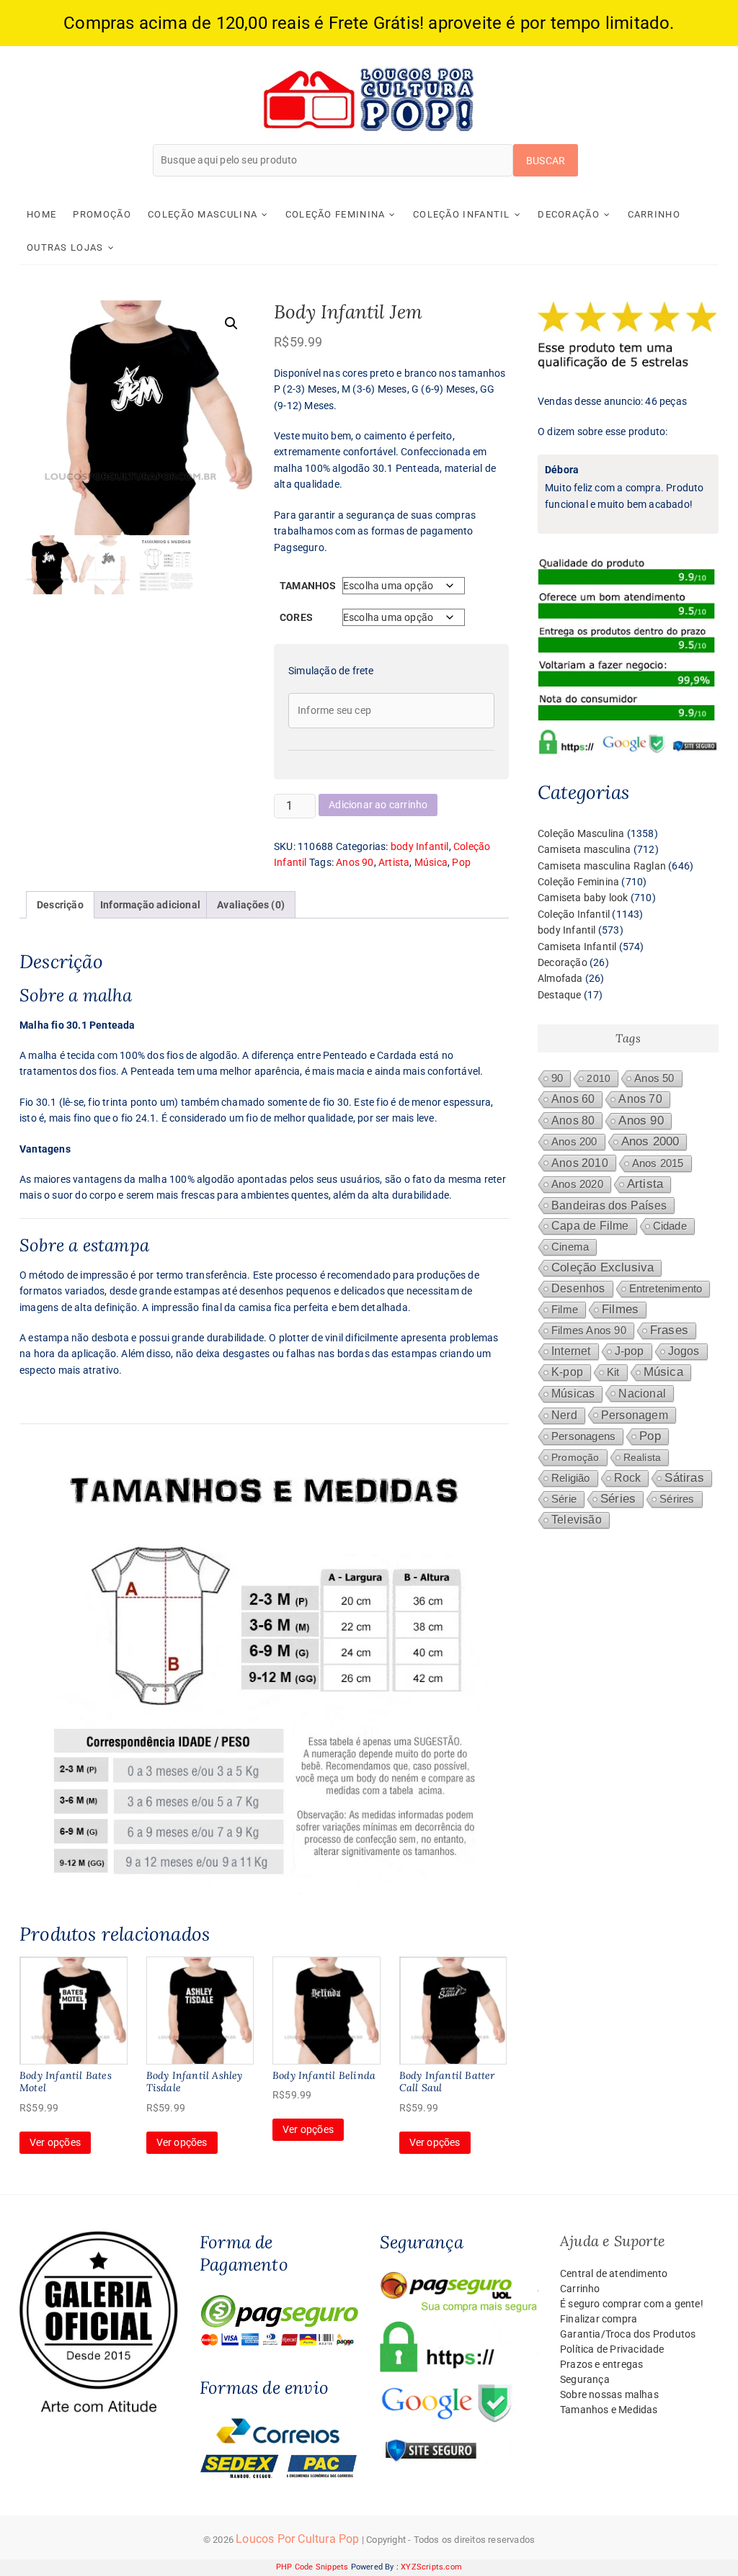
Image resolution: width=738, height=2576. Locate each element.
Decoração (569, 214)
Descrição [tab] (60, 905)
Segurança (585, 2379)
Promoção (102, 214)
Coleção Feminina (335, 214)
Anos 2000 (650, 1141)
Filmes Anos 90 (589, 1331)
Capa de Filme (590, 1226)
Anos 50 (654, 1078)
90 (557, 1078)
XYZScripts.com (431, 2567)
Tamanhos (308, 586)
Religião (571, 1478)
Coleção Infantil (462, 214)
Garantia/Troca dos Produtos (628, 2334)
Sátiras (684, 1478)
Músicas (573, 1394)
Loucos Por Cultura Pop (297, 2539)
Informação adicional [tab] (150, 905)
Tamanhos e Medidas (609, 2410)
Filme (565, 1310)
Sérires (677, 1499)
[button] (231, 323)
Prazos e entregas (601, 2364)
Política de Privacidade (612, 2349)
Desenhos (578, 1288)
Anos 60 (573, 1099)
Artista (394, 862)
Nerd (564, 1415)
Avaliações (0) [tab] (251, 905)
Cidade (670, 1226)
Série (564, 1499)
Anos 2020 (577, 1184)
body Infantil (420, 846)
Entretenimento (666, 1289)
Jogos (684, 1351)
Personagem (635, 1415)
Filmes (620, 1309)
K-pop (567, 1372)
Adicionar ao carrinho (378, 805)
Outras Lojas (65, 247)
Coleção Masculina (203, 214)
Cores (296, 617)
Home (41, 214)
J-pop (630, 1351)
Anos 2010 (580, 1163)
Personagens (583, 1436)
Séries (618, 1499)
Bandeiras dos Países (609, 1205)
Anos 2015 (658, 1163)
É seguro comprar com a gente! (632, 2304)
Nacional (642, 1393)
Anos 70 (640, 1099)
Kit (613, 1372)
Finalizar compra (599, 2319)
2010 (599, 1078)
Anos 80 (573, 1120)
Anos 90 (355, 862)
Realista (643, 1457)
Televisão (577, 1520)
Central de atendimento (614, 2273)
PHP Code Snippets (312, 2567)
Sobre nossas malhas (609, 2394)
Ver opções (55, 2142)
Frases (669, 1330)
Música (431, 862)
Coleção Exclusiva (603, 1267)
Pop (461, 862)
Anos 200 (574, 1142)
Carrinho (654, 214)
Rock (628, 1478)
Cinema (570, 1247)
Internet (571, 1351)
